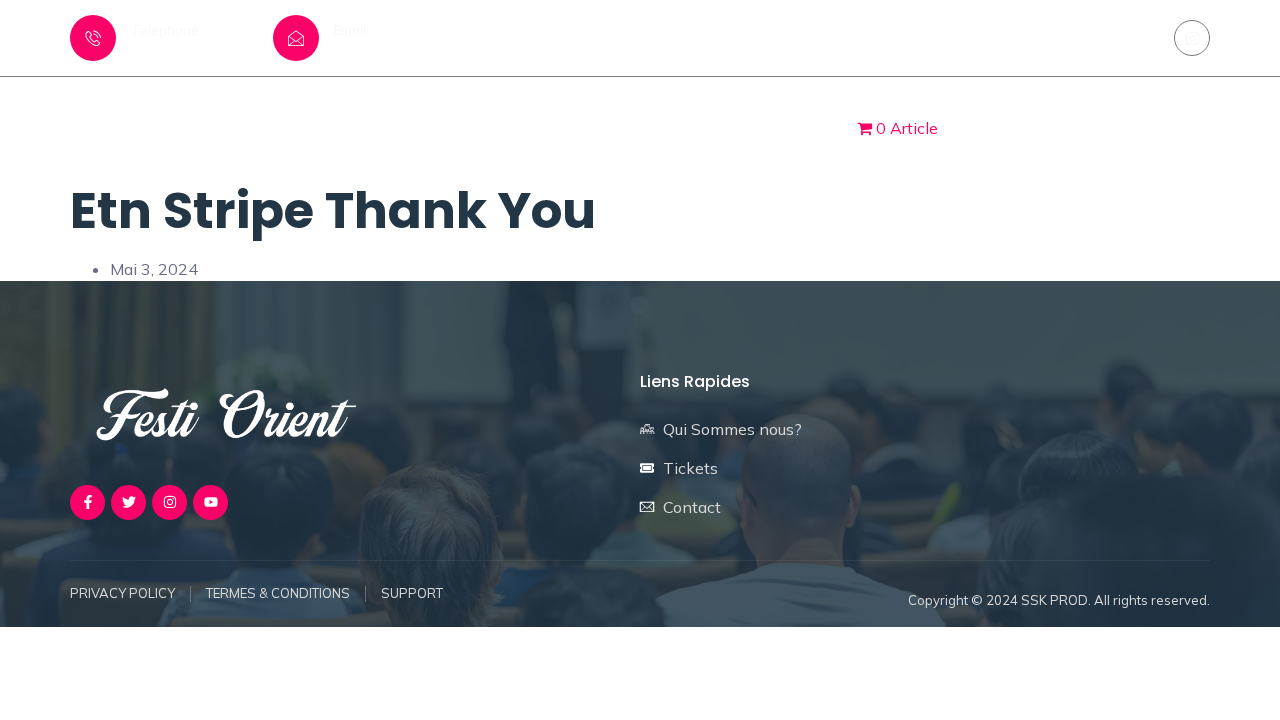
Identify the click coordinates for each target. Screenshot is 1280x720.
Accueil (413, 127)
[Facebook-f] (87, 502)
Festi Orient (525, 127)
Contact (764, 127)
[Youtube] (210, 502)
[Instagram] (1192, 38)
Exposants (650, 127)
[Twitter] (128, 502)
